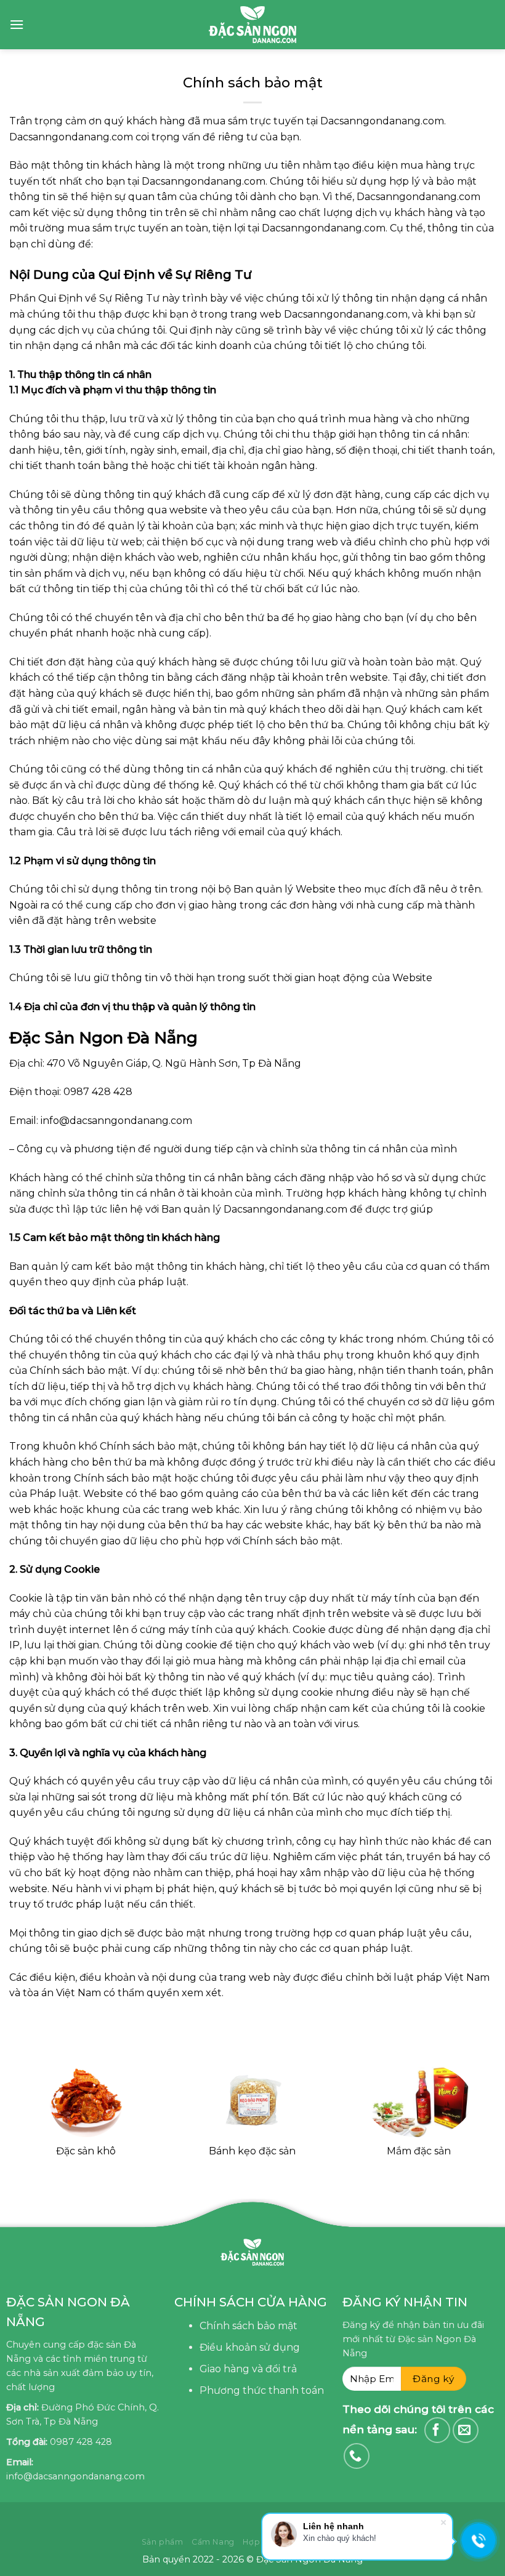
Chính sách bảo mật (248, 2326)
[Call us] (357, 2456)
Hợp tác (259, 2542)
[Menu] (17, 24)
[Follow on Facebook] (437, 2430)
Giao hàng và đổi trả (248, 2369)
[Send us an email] (466, 2430)
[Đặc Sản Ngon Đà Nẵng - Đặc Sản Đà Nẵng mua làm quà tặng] (252, 25)
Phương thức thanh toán (262, 2390)
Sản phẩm (163, 2542)
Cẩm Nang (213, 2542)
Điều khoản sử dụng (250, 2347)
